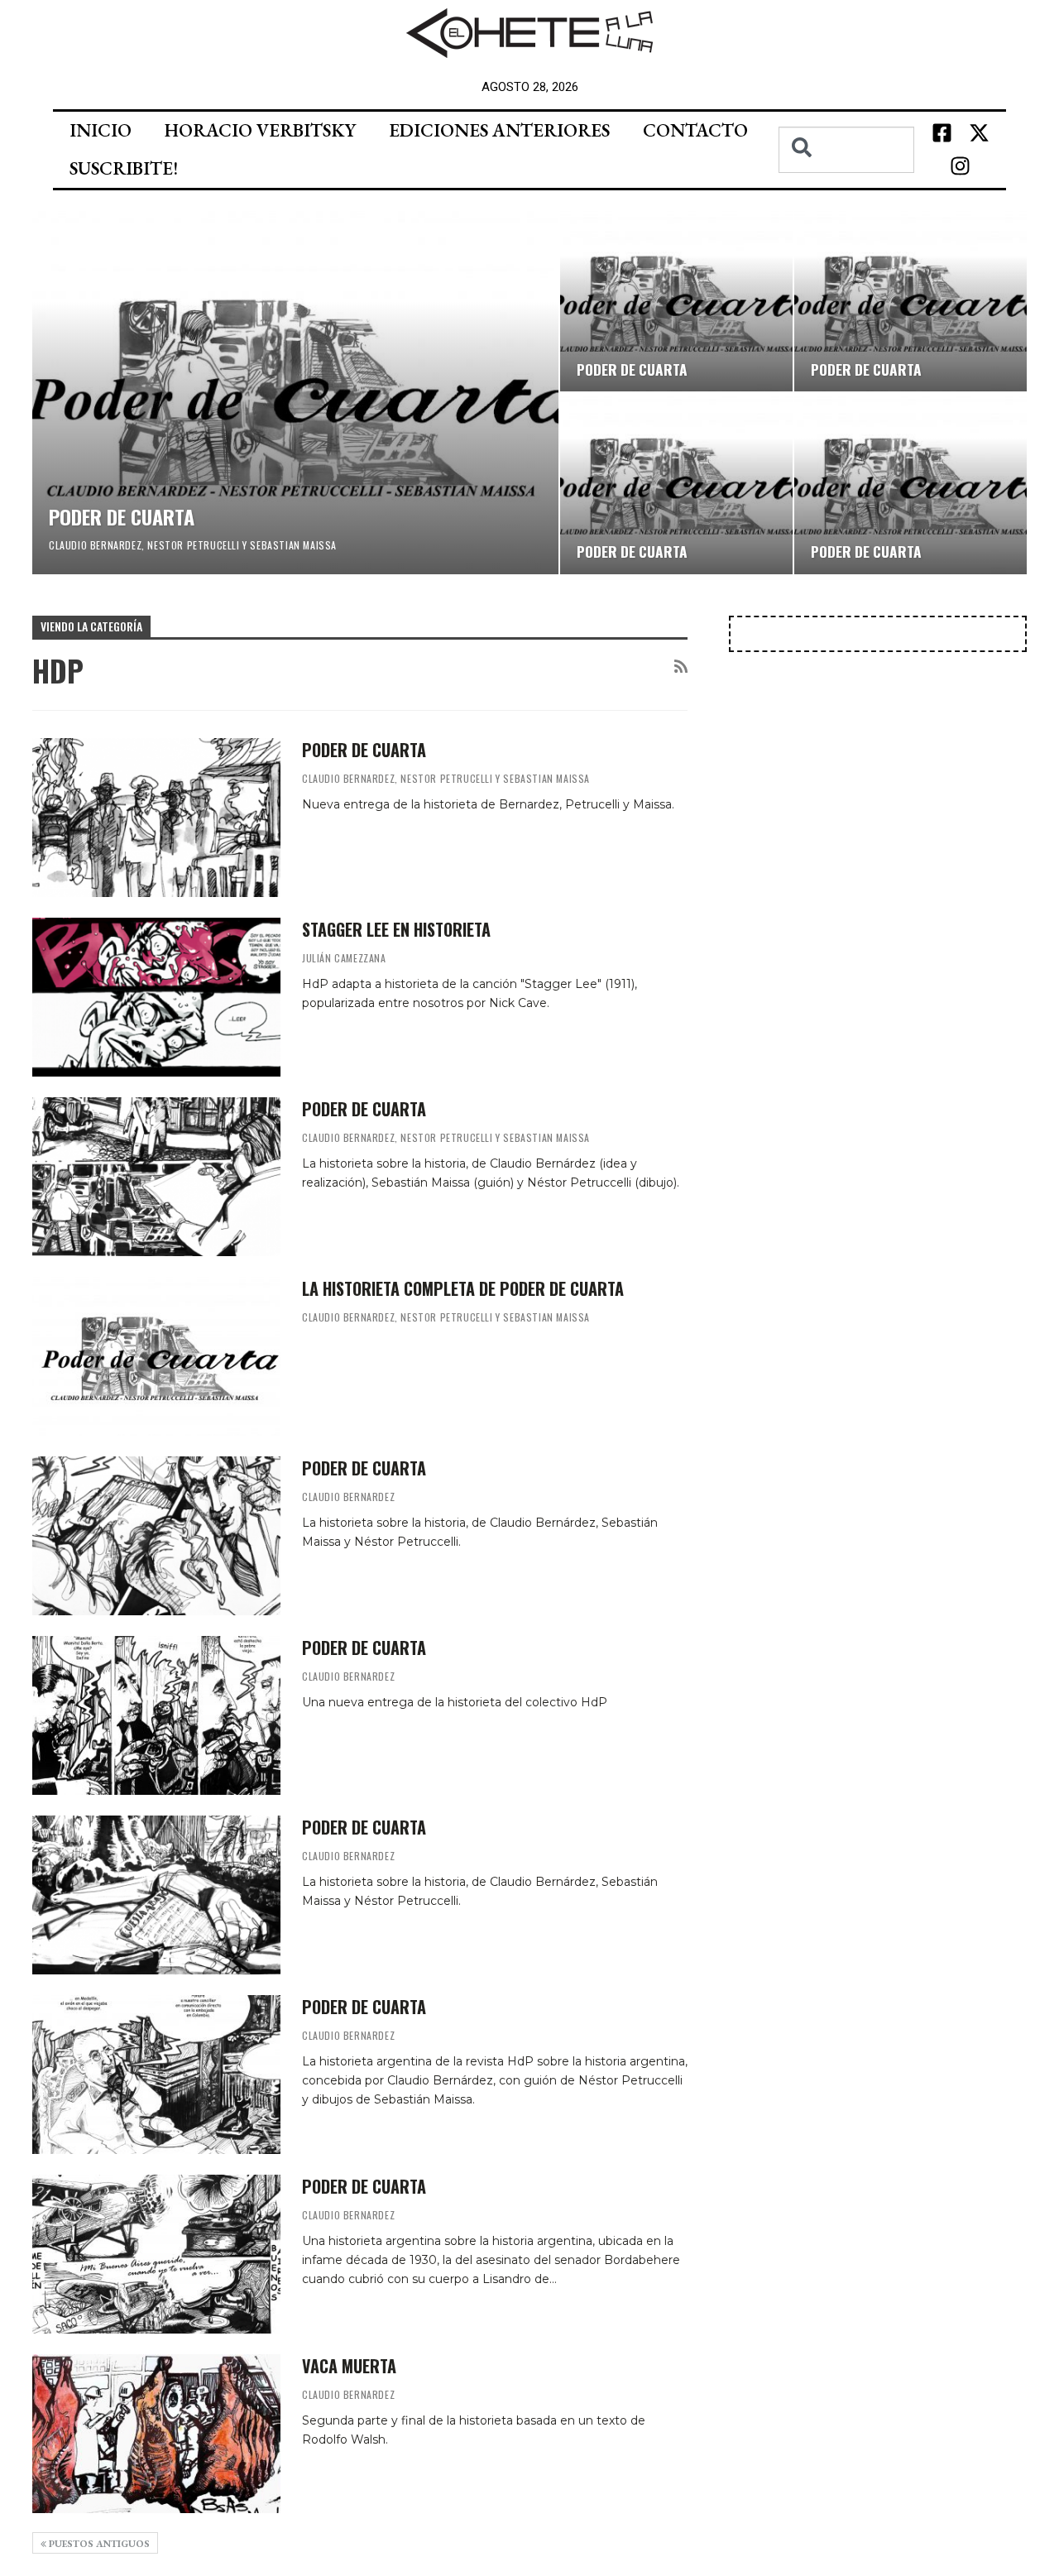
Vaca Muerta (349, 2366)
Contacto (695, 130)
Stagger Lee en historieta (396, 929)
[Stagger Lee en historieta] (156, 997)
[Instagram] (961, 166)
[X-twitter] (979, 133)
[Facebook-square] (942, 133)
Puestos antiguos (98, 2544)
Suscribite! (124, 168)
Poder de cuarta (122, 516)
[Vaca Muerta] (156, 2434)
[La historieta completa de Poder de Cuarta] (156, 1356)
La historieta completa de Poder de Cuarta (463, 1288)
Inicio (101, 130)
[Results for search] (846, 182)
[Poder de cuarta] (295, 393)
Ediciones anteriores (499, 130)
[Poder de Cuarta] (156, 1715)
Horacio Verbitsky (260, 130)
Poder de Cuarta (364, 1648)
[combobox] (846, 150)
